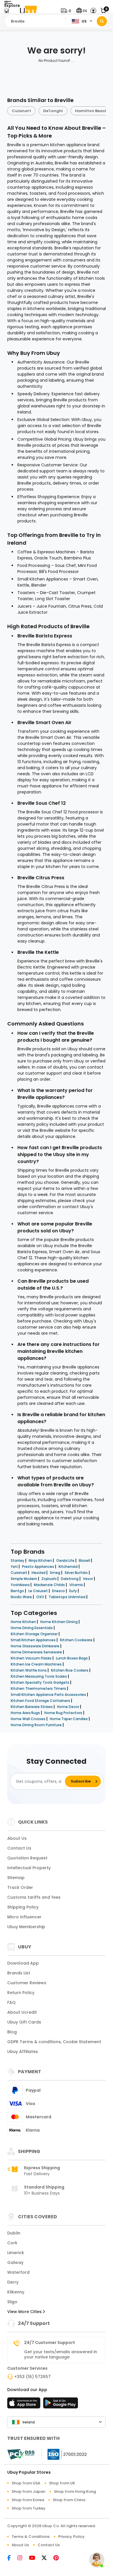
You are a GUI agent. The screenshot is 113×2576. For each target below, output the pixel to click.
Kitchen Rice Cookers (70, 1670)
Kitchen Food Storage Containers (41, 1701)
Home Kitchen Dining (59, 1622)
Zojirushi (49, 1579)
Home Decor (69, 1707)
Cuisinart (19, 1573)
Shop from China (69, 2500)
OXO (41, 1597)
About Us (17, 1838)
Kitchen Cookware (77, 1640)
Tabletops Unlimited (68, 1597)
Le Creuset (39, 1591)
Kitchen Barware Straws (32, 1707)
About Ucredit (22, 2012)
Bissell (85, 1560)
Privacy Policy (71, 2537)
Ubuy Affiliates (23, 2052)
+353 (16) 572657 (32, 2377)
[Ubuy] (28, 11)
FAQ (11, 2002)
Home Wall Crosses (29, 1719)
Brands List (19, 1973)
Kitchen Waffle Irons (29, 1670)
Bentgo (18, 1591)
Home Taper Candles (69, 1719)
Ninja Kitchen (41, 1560)
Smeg (55, 1573)
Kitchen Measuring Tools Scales (39, 1676)
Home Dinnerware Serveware (37, 1652)
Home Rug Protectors (64, 1713)
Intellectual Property (29, 1868)
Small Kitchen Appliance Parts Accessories (49, 1695)
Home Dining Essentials (32, 1628)
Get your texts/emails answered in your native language (61, 2354)
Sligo (12, 2302)
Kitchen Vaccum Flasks (32, 1658)
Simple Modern (24, 1579)
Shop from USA (26, 2483)
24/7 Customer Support (50, 2343)
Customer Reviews (27, 1983)
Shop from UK (62, 2483)
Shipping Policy (23, 1907)
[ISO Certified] (64, 2454)
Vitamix (76, 1585)
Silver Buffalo (77, 1573)
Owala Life (66, 1560)
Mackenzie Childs (50, 1585)
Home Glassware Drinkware (35, 1646)
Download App (23, 1963)
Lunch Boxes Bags (72, 1658)
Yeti (15, 1567)
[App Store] (25, 2405)
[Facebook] (12, 2558)
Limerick (16, 2253)
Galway (15, 2262)
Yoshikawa (21, 1585)
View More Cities (25, 2312)
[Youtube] (35, 2558)
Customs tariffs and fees (34, 1897)
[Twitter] (48, 2558)
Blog (12, 2032)
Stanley (18, 1560)
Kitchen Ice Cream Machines (37, 1664)
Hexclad (39, 1573)
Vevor (88, 1579)
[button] (67, 11)
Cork (12, 2243)
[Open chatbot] (97, 2560)
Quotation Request (27, 1858)
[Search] (102, 21)
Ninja (100, 111)
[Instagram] (23, 2558)
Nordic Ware (22, 1597)
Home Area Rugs (26, 1713)
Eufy (73, 1591)
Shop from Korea (28, 2500)
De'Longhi (28, 111)
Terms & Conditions (31, 2537)
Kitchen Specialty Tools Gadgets (40, 1682)
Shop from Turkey (29, 2508)
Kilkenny (16, 2292)
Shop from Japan (28, 2491)
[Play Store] (61, 2405)
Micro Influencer (24, 1917)
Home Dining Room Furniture (37, 1725)
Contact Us (19, 1848)
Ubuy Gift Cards (24, 2022)
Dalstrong (70, 1579)
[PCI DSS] (21, 2454)
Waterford (18, 2272)
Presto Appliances (39, 1567)
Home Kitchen (24, 1622)
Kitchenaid (69, 1567)
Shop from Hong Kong (75, 2491)
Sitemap (16, 1878)
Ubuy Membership (26, 1927)
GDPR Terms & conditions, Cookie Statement (54, 2042)
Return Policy (21, 1993)
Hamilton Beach (66, 111)
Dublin (14, 2233)
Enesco (59, 1591)
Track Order (20, 1887)
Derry (13, 2282)
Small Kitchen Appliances (34, 1640)
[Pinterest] (59, 2558)
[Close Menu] (7, 12)
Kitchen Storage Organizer (35, 1634)
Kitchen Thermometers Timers (39, 1688)
